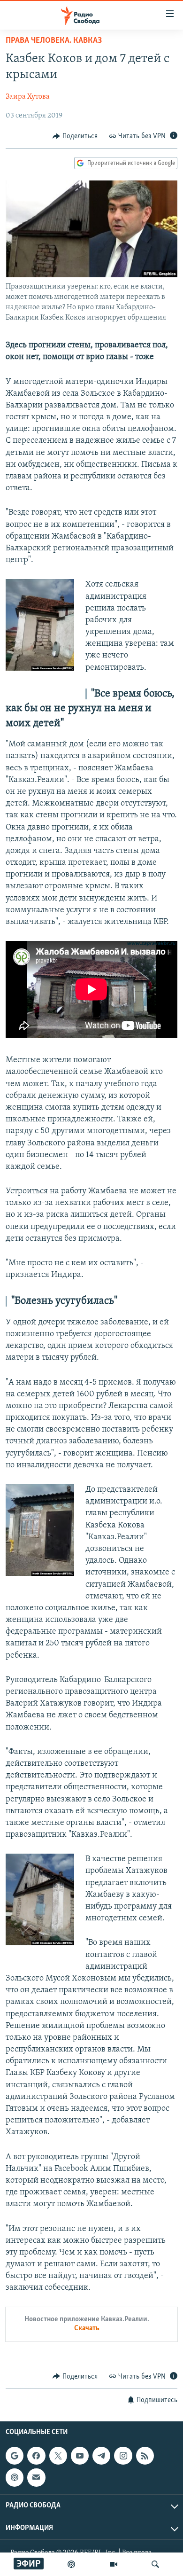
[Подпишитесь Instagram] (123, 2456)
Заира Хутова (28, 97)
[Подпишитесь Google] (15, 2456)
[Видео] (114, 2564)
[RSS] (145, 2456)
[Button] (75, 136)
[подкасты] (71, 2564)
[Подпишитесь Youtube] (80, 2456)
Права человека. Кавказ (54, 41)
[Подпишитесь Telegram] (101, 2456)
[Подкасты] (15, 2477)
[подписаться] (36, 2477)
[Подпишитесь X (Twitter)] (58, 2456)
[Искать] (155, 2564)
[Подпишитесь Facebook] (36, 2456)
